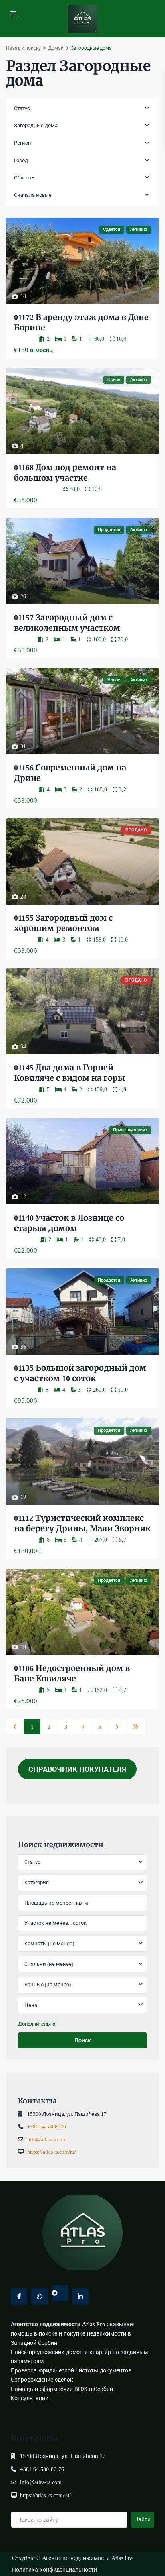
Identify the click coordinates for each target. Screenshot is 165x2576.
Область (24, 178)
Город (21, 160)
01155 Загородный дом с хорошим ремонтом (64, 923)
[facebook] (19, 2296)
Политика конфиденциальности (54, 2570)
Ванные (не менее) (48, 1984)
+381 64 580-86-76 (44, 2469)
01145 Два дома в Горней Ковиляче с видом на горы (69, 1073)
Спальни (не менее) (49, 1964)
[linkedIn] (80, 2296)
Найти (142, 2519)
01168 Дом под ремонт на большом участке (66, 472)
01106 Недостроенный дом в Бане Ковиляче (73, 1673)
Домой (56, 48)
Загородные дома (36, 125)
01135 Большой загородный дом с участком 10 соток (80, 1373)
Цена (31, 2005)
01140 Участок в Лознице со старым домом (70, 1223)
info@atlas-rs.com (48, 2139)
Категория (37, 1882)
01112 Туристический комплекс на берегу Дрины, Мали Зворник (82, 1523)
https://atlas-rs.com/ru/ (54, 2152)
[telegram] (60, 2293)
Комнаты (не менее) (49, 1943)
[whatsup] (39, 2296)
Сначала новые (33, 195)
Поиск (83, 2040)
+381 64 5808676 (47, 2127)
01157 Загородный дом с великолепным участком (67, 623)
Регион (23, 143)
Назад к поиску (23, 48)
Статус (22, 108)
